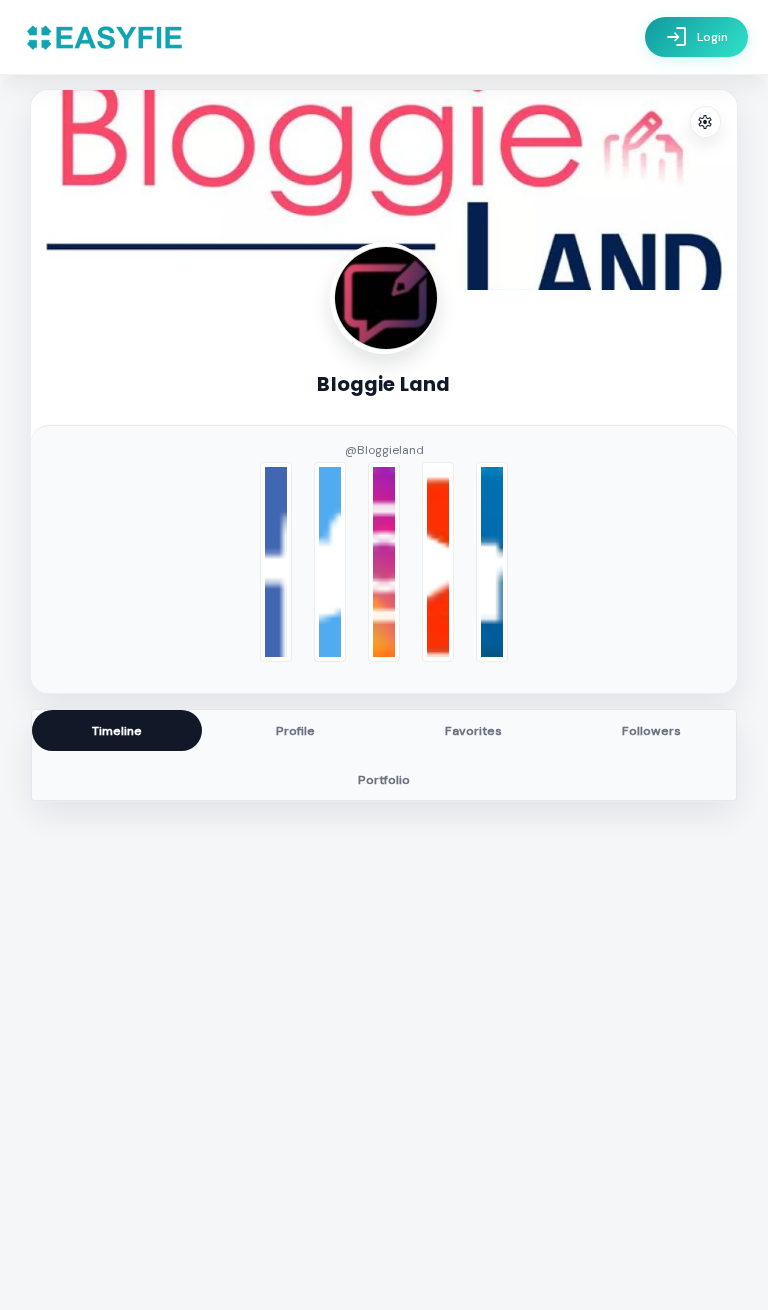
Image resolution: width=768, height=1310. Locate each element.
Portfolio (384, 780)
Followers (651, 731)
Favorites (473, 731)
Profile (295, 731)
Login (696, 37)
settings (705, 122)
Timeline (117, 731)
